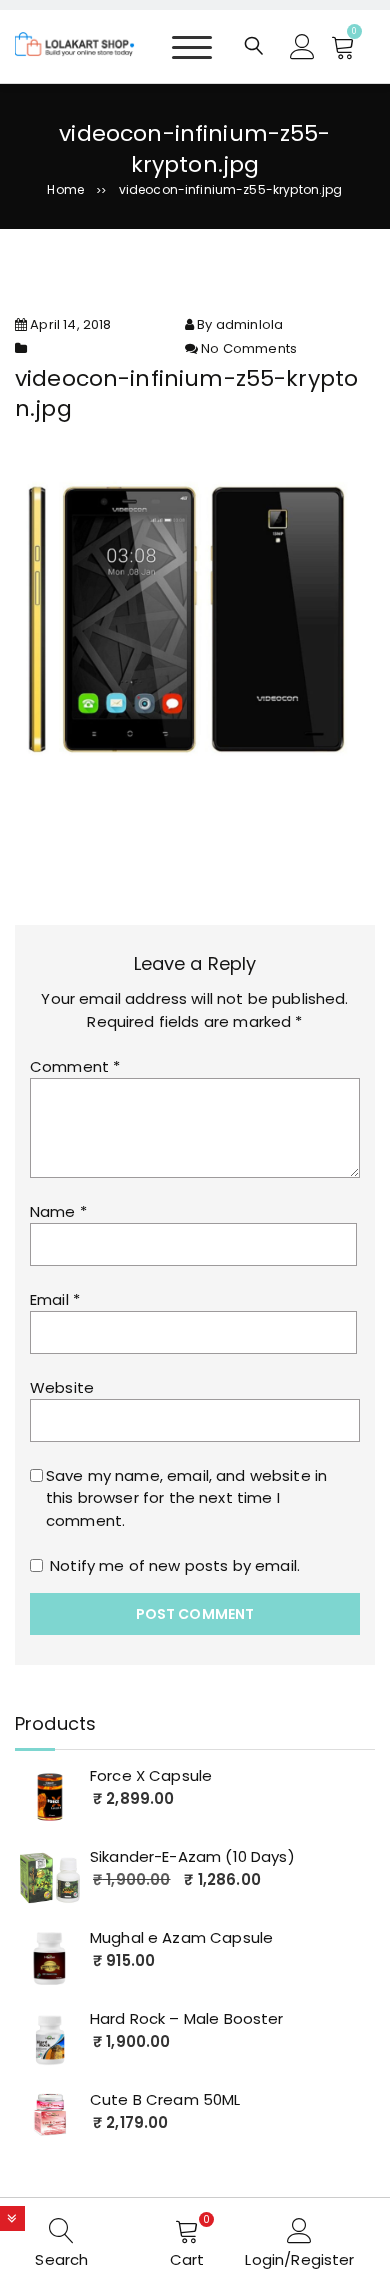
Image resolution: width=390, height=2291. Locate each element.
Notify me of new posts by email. (175, 1565)
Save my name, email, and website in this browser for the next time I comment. (186, 1498)
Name (58, 1211)
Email (55, 1299)
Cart (187, 2259)
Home (65, 189)
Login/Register (299, 2259)
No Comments (249, 348)
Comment (75, 1066)
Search (61, 2259)
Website (62, 1387)
